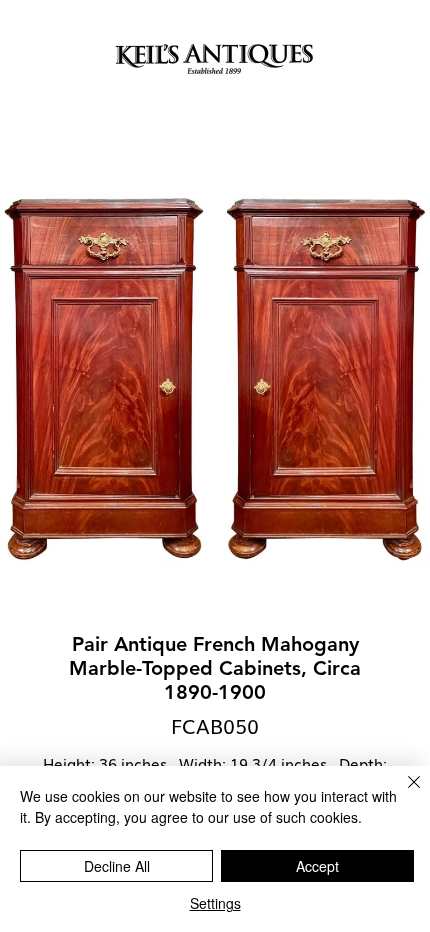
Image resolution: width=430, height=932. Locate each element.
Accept (317, 866)
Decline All (117, 866)
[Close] (402, 794)
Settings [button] (215, 903)
